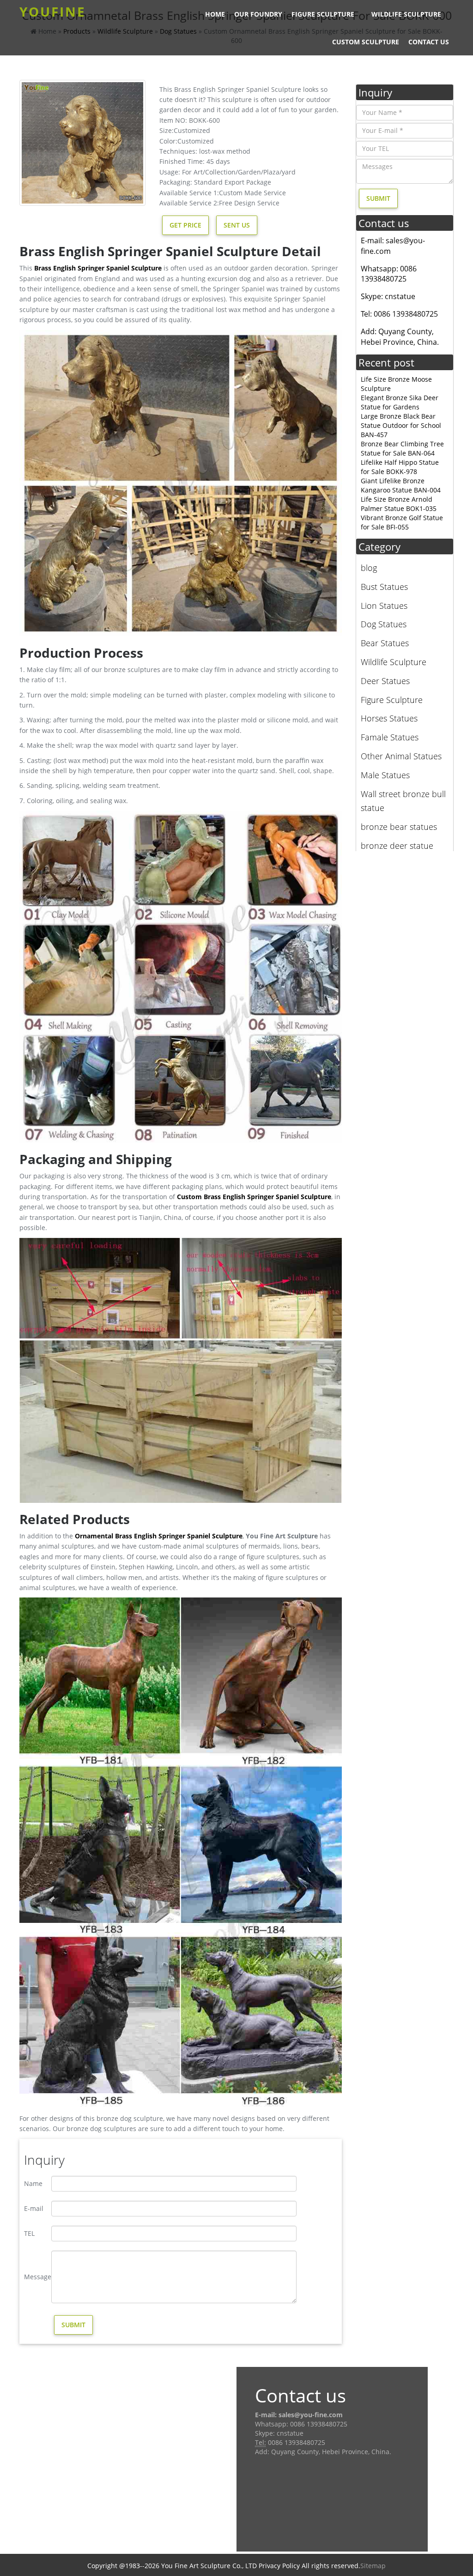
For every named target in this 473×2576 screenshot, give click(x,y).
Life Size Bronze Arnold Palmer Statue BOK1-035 (399, 504)
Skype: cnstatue (388, 296)
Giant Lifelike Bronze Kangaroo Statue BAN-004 (401, 485)
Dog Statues (384, 624)
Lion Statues (384, 606)
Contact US (429, 42)
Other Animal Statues (401, 756)
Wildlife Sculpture (406, 14)
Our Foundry (258, 14)
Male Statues (385, 775)
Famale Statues (390, 737)
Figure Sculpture (323, 14)
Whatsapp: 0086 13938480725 (389, 274)
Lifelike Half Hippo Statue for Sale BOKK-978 (400, 467)
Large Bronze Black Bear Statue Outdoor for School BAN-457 (401, 425)
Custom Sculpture (366, 42)
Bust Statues (384, 587)
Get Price (185, 225)
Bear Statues (385, 643)
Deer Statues (385, 681)
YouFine (53, 12)
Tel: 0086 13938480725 (399, 314)
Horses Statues (389, 718)
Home (215, 14)
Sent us (237, 225)
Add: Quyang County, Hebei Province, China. (400, 337)
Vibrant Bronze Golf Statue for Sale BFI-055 (402, 522)
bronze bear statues (399, 827)
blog (369, 568)
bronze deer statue (397, 846)
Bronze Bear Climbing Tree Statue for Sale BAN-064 (402, 448)
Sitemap (373, 2566)
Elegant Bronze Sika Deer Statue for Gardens (400, 402)
